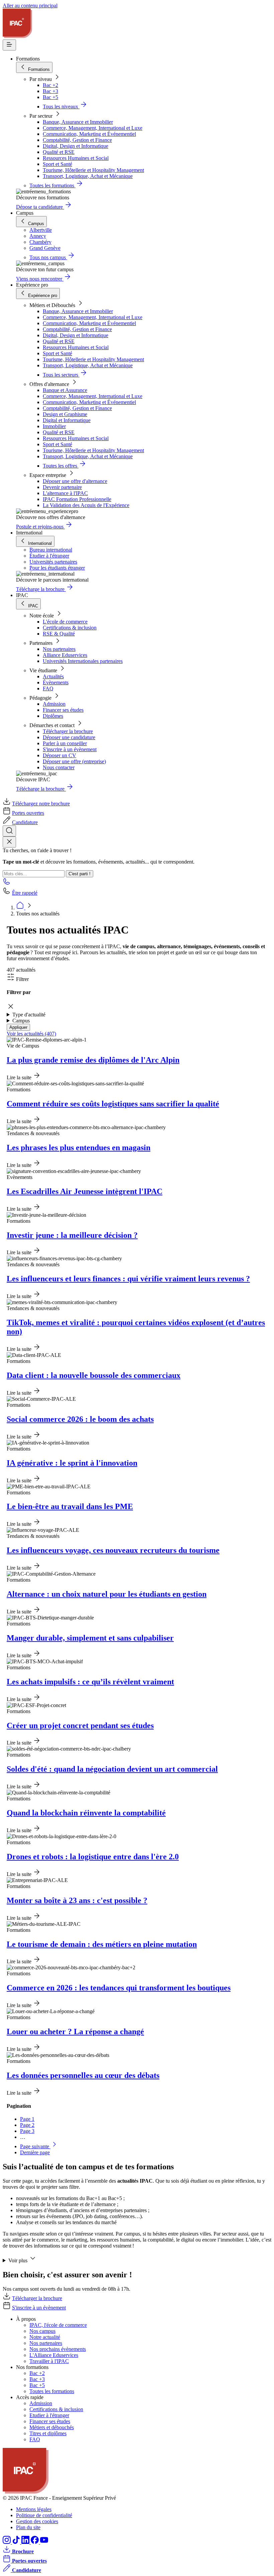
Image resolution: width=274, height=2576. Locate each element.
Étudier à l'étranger (49, 556)
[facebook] (35, 2542)
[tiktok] (17, 2542)
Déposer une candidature (69, 737)
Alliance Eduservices (65, 655)
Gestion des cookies (37, 2521)
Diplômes (53, 716)
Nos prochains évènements (58, 2349)
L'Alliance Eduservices (54, 2355)
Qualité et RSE (59, 152)
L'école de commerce (65, 622)
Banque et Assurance (65, 390)
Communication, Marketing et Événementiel (89, 134)
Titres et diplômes (48, 2433)
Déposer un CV (59, 755)
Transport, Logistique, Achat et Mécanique (88, 176)
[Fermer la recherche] (9, 842)
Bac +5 (50, 97)
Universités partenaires (53, 562)
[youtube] (44, 2542)
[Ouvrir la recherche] (9, 831)
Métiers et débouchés (52, 2427)
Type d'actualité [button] (29, 1015)
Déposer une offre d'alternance (75, 481)
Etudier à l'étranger (49, 2415)
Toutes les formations (52, 2391)
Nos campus (42, 2331)
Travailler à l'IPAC (49, 2361)
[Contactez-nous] (7, 883)
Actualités (53, 676)
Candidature (25, 822)
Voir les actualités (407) (31, 1034)
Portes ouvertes (28, 813)
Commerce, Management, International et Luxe (93, 128)
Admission (54, 704)
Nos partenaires (59, 649)
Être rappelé (25, 893)
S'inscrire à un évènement (70, 749)
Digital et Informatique (67, 420)
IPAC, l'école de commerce (58, 2325)
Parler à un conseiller (65, 743)
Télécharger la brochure (68, 731)
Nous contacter (59, 767)
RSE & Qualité (59, 634)
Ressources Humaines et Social (76, 158)
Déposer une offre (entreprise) (74, 761)
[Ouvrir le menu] (9, 45)
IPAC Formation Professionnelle (77, 499)
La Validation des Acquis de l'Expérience (86, 505)
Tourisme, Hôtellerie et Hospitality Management (93, 170)
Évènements (56, 682)
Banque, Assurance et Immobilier (78, 122)
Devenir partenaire (62, 487)
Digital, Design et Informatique (76, 146)
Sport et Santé (57, 164)
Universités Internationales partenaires (83, 661)
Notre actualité (45, 2337)
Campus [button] (21, 1021)
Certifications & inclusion (70, 628)
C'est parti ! (80, 874)
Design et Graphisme (65, 414)
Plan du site (28, 2527)
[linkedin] (26, 2542)
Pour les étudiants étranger (57, 568)
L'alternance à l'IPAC (65, 493)
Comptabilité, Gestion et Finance (77, 140)
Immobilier (54, 426)
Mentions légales (34, 2509)
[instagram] (7, 2542)
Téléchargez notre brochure (41, 804)
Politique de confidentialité (44, 2515)
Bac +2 (50, 85)
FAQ (48, 688)
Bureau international (51, 550)
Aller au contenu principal (30, 6)
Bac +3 (50, 91)
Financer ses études (63, 710)
